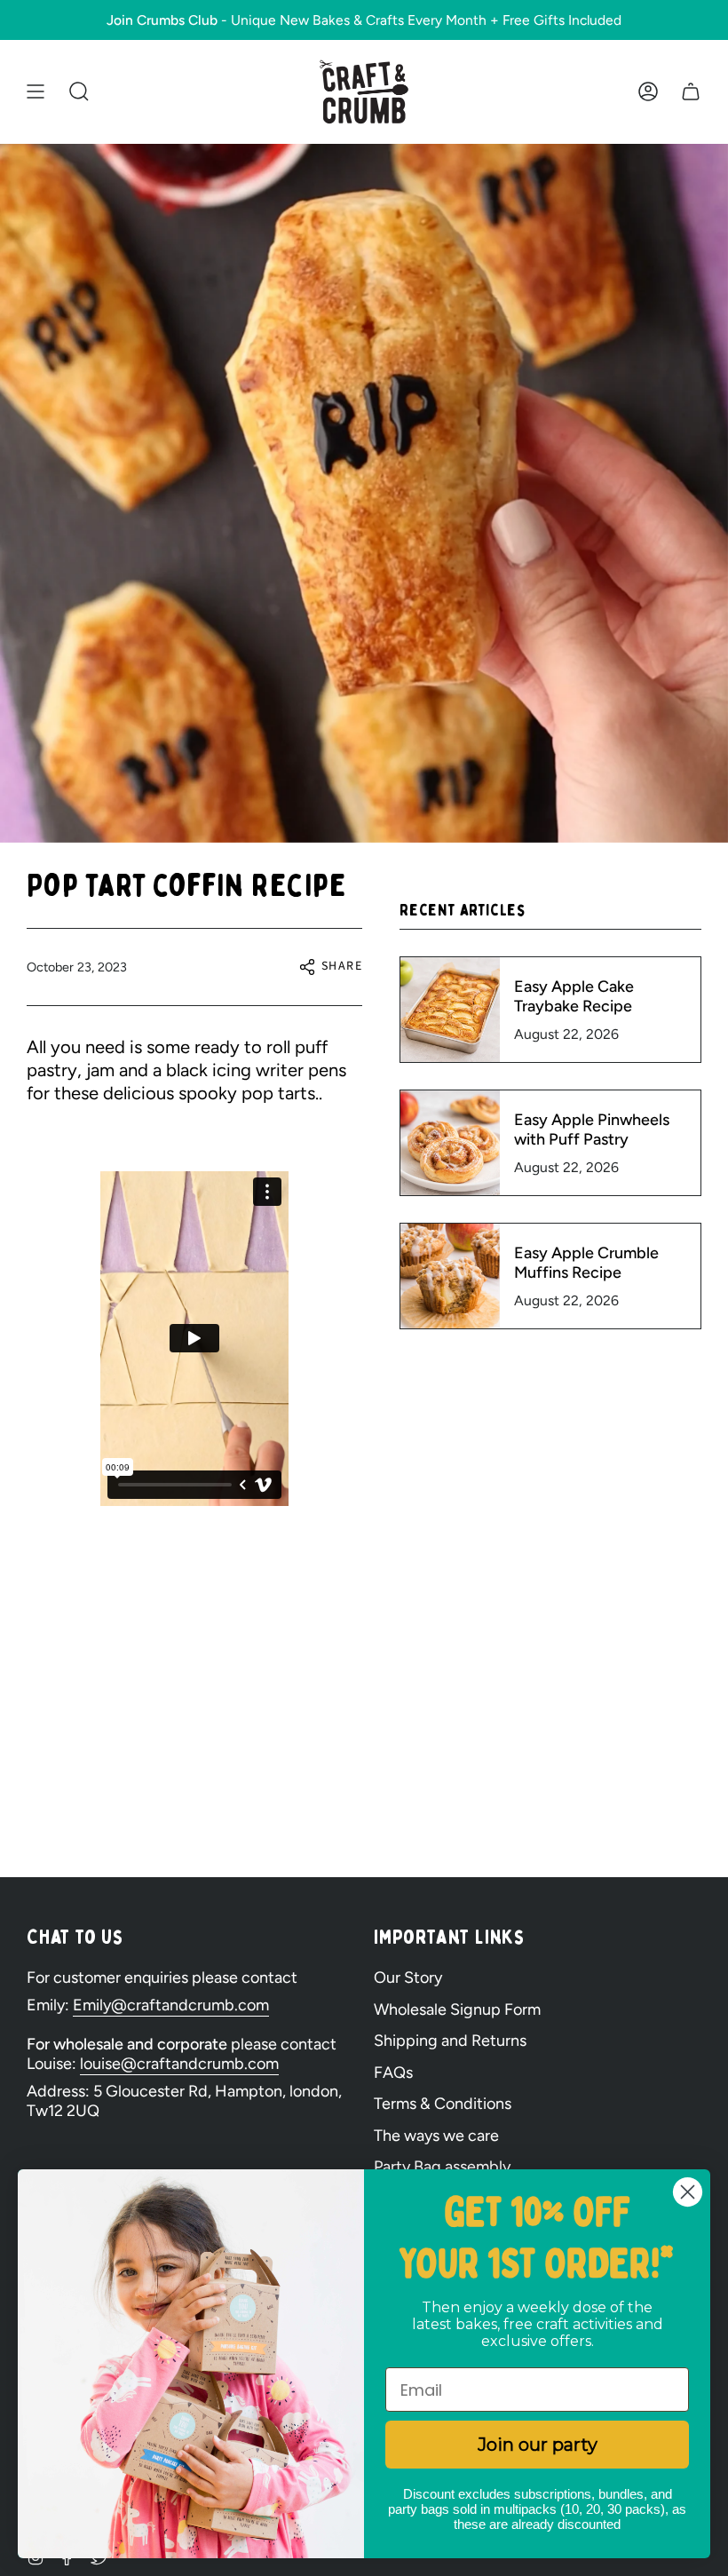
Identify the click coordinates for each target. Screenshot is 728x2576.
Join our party (538, 2445)
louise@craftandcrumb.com (179, 2064)
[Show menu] (36, 92)
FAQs (393, 2073)
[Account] (648, 92)
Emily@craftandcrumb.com (171, 2005)
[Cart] (691, 92)
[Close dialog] (688, 2192)
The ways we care (436, 2136)
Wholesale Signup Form (457, 2009)
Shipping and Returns (450, 2041)
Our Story (408, 1978)
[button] (79, 92)
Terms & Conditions (443, 2104)
